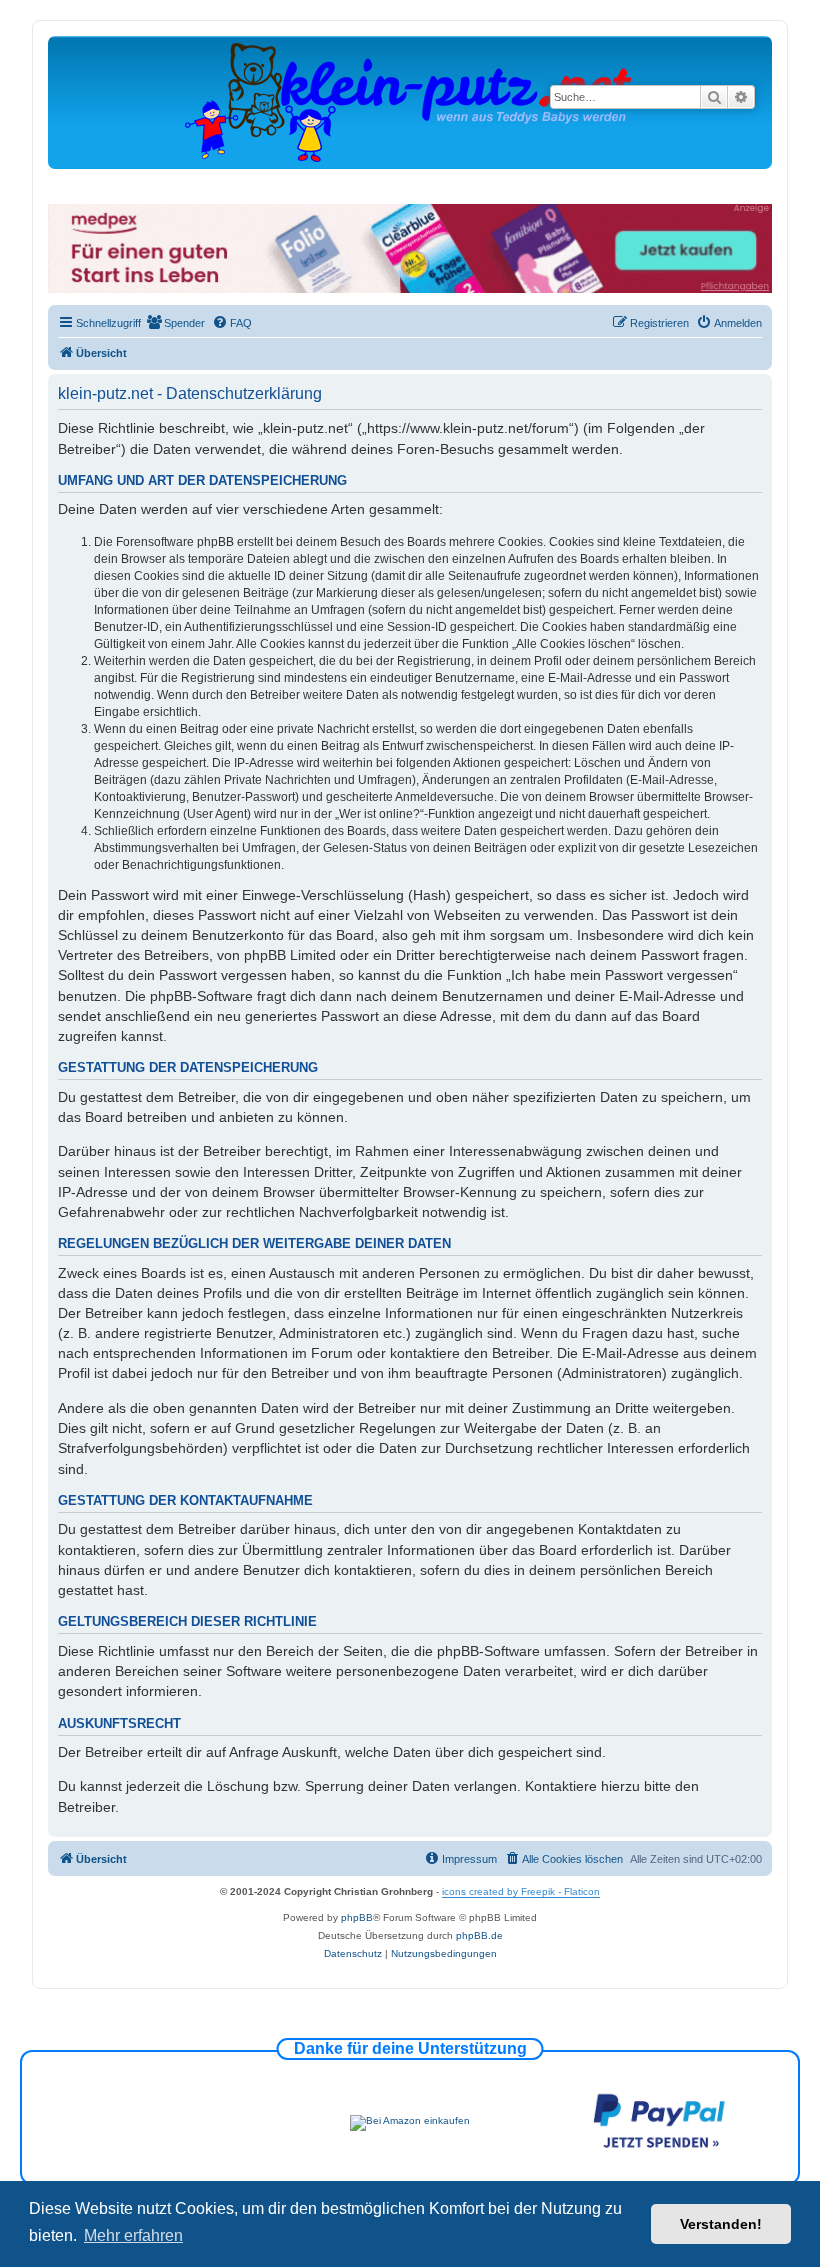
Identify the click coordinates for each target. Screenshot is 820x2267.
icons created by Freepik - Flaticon (521, 1891)
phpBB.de (479, 1935)
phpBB (357, 1917)
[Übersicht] (410, 101)
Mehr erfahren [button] (133, 2235)
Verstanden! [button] (721, 2224)
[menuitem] (175, 323)
